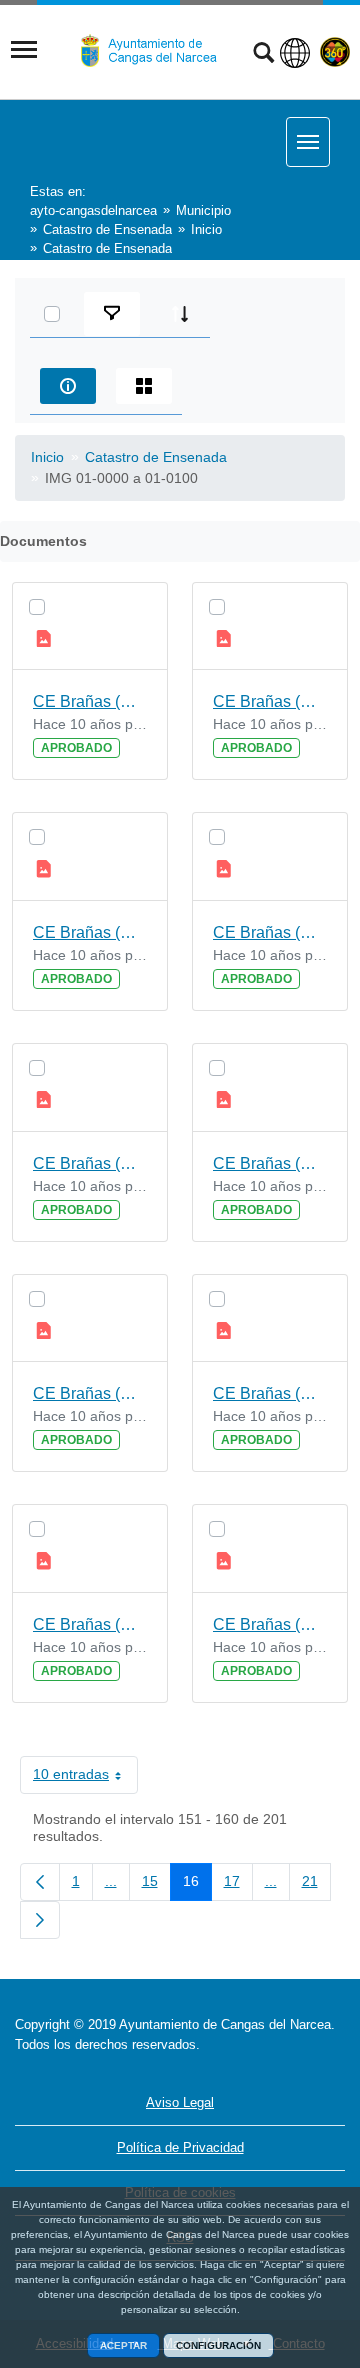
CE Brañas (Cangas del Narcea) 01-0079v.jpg (270, 1624)
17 (238, 1885)
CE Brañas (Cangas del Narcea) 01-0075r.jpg (90, 701)
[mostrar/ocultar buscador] (263, 55)
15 (156, 1885)
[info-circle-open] (68, 386)
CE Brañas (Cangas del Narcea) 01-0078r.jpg (90, 1393)
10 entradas (85, 1778)
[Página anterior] (40, 1882)
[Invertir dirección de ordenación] (180, 314)
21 (316, 1885)
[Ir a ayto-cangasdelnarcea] (157, 51)
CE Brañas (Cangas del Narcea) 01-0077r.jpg (90, 1163)
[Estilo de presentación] (144, 386)
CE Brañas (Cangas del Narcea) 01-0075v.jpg (270, 701)
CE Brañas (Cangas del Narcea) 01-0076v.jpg (270, 932)
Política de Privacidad (180, 2147)
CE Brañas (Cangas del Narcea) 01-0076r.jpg (90, 932)
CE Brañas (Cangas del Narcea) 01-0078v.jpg (270, 1393)
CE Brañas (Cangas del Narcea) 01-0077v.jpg (270, 1163)
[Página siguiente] (40, 1920)
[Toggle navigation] (24, 50)
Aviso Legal (180, 2102)
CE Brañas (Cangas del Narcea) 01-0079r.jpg (90, 1624)
